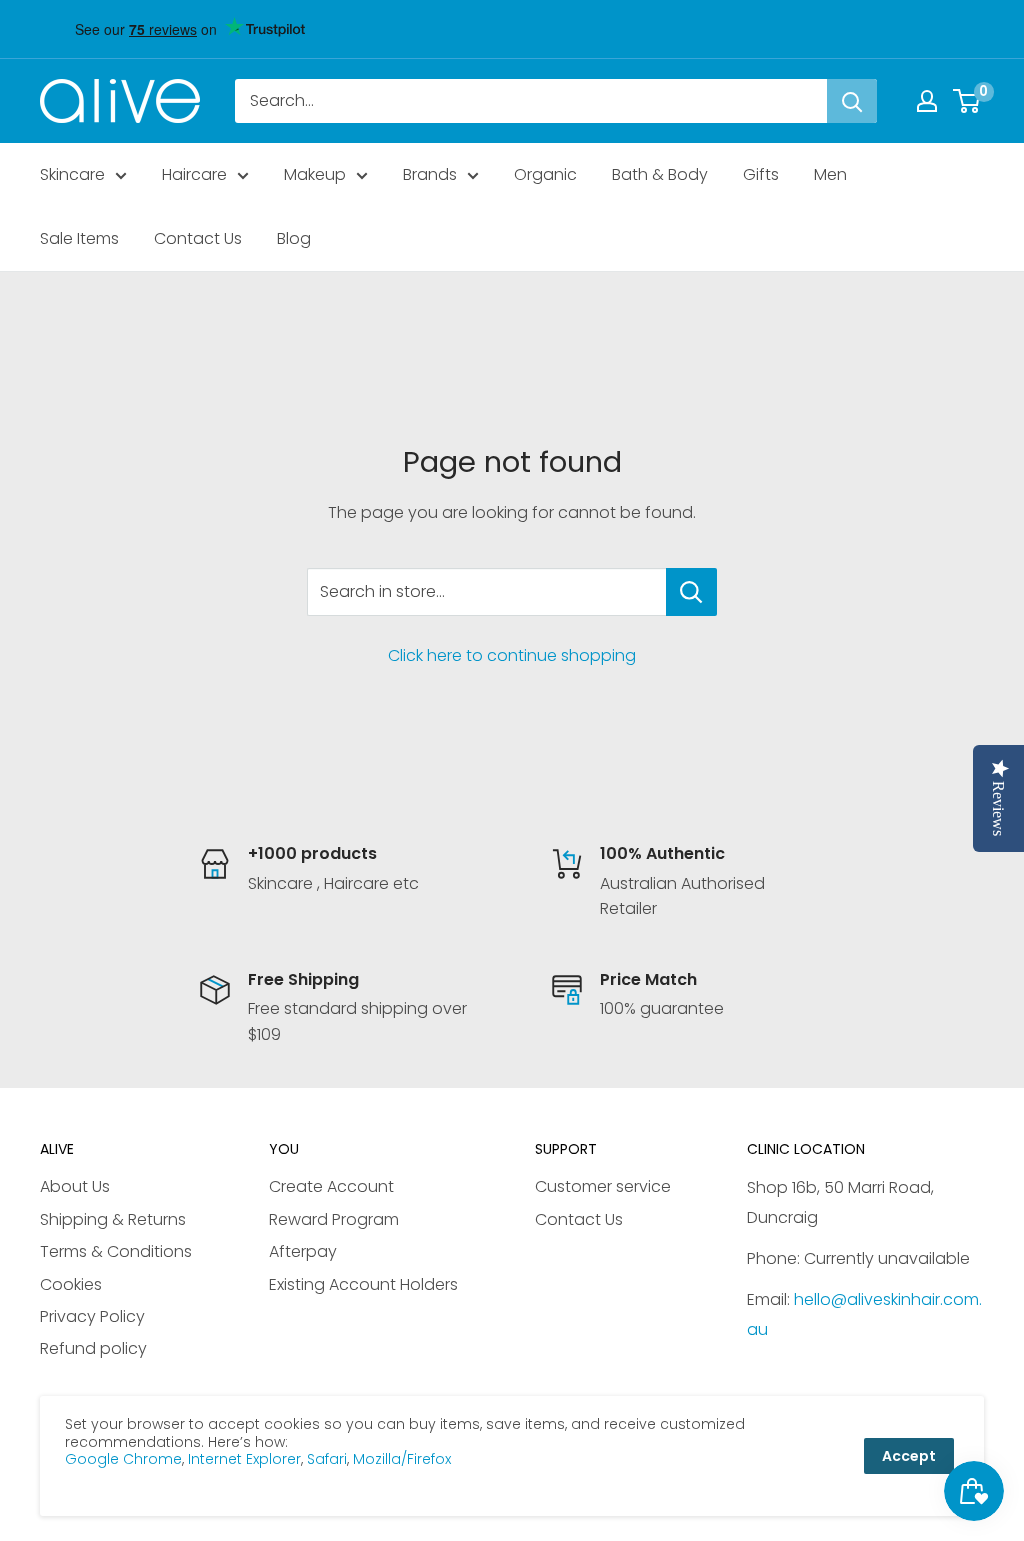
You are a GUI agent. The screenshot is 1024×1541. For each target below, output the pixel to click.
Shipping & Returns (113, 1219)
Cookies (71, 1284)
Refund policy (93, 1348)
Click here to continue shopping (512, 655)
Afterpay (303, 1251)
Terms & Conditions (116, 1251)
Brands (430, 174)
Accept (909, 1456)
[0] (967, 101)
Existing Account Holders (363, 1284)
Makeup (315, 174)
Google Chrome (123, 1459)
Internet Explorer (244, 1459)
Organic (545, 174)
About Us (75, 1186)
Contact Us (198, 238)
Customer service (603, 1186)
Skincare (72, 174)
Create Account (331, 1186)
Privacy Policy (92, 1316)
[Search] (852, 101)
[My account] (927, 101)
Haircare (194, 174)
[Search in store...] (691, 592)
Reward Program (334, 1219)
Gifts (761, 174)
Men (830, 174)
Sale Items (79, 238)
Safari (327, 1459)
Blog (294, 238)
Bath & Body (660, 174)
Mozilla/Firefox (402, 1459)
